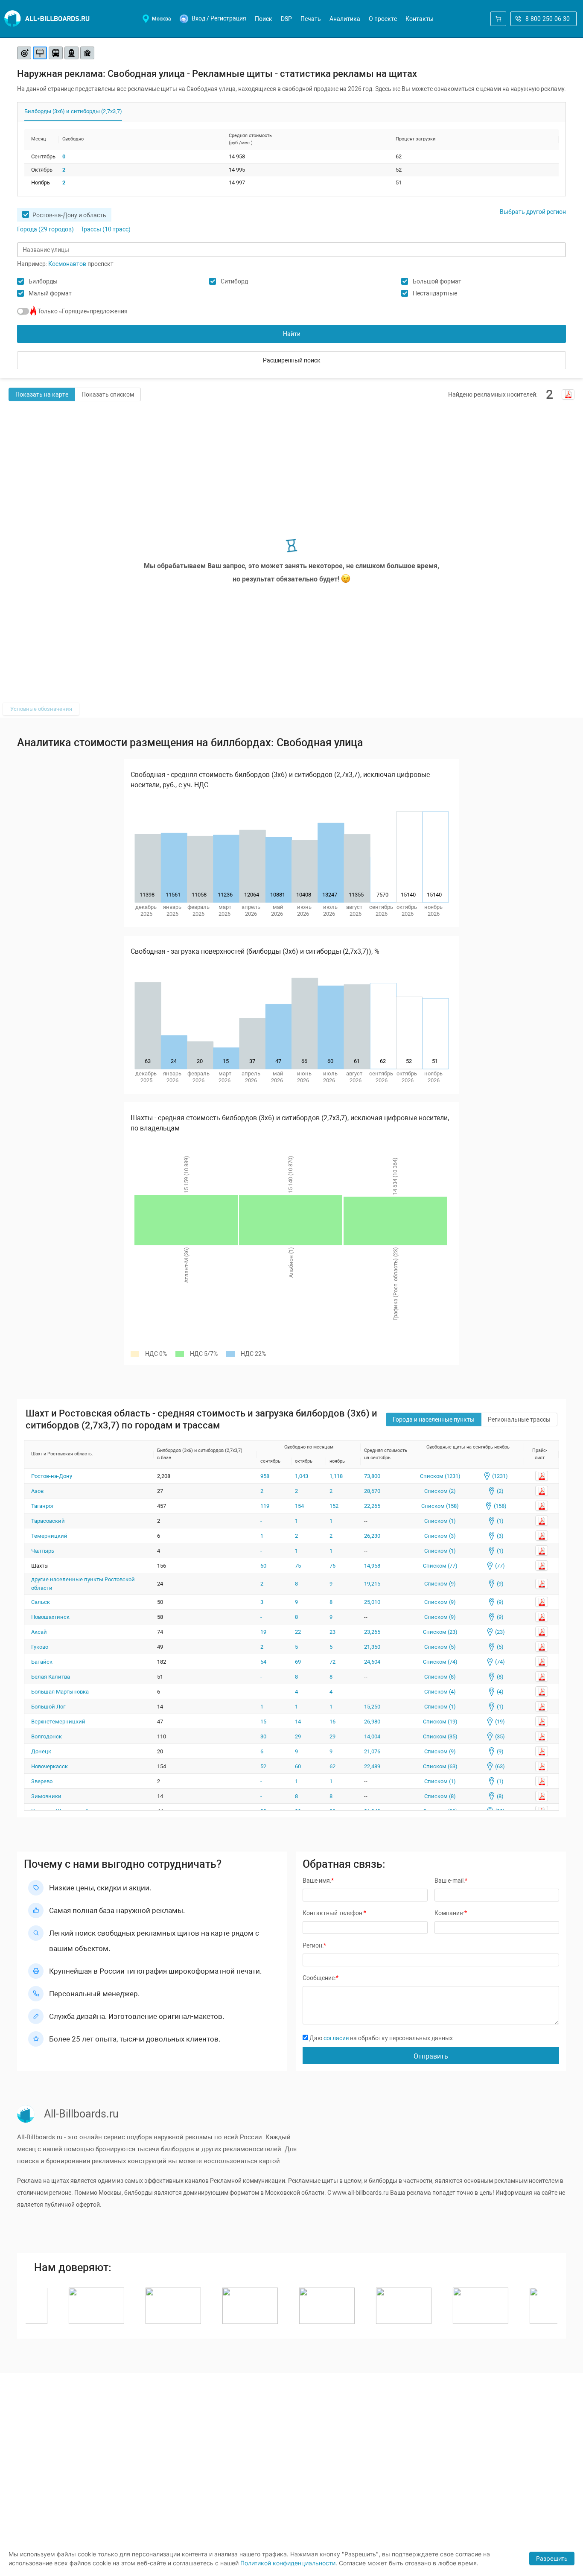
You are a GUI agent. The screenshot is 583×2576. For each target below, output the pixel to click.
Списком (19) (440, 1722)
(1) (499, 1521)
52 (263, 1766)
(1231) (499, 1476)
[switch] (23, 311)
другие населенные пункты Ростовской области (83, 1584)
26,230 (372, 1536)
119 (265, 1506)
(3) (499, 1536)
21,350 (372, 1647)
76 (332, 1566)
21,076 (372, 1751)
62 (332, 1766)
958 (265, 1476)
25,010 (372, 1602)
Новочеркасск (50, 1766)
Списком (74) (440, 1662)
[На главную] (47, 19)
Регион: (314, 1945)
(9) (499, 1584)
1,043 (302, 1476)
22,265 (372, 1506)
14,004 (372, 1736)
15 (263, 1722)
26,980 (372, 1722)
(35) (499, 1736)
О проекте (383, 19)
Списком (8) (440, 1677)
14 (298, 1722)
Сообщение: (321, 1978)
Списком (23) (440, 1632)
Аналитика (345, 19)
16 (332, 1722)
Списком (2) (440, 1491)
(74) (499, 1662)
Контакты (420, 19)
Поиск (264, 19)
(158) (499, 1506)
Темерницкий (49, 1536)
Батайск (42, 1662)
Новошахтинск (50, 1617)
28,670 (372, 1491)
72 (332, 1662)
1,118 (336, 1476)
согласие (336, 2038)
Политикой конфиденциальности (288, 2563)
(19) (499, 1722)
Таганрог (42, 1506)
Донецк (41, 1751)
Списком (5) (440, 1647)
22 (298, 1632)
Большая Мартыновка (60, 1692)
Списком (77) (440, 1566)
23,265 (372, 1632)
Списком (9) (440, 1584)
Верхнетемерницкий (58, 1722)
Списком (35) (440, 1736)
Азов (37, 1491)
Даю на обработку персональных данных (380, 2038)
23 (332, 1632)
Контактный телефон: (334, 1913)
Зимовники (46, 1796)
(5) (499, 1647)
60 (263, 1566)
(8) (499, 1677)
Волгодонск (47, 1736)
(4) (499, 1692)
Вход (198, 18)
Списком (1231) (440, 1476)
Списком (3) (440, 1536)
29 (298, 1736)
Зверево (42, 1781)
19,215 (372, 1584)
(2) (499, 1491)
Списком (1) (440, 1521)
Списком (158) (440, 1506)
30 (263, 1736)
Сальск (41, 1602)
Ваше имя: (318, 1881)
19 (263, 1632)
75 (298, 1566)
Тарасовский (48, 1521)
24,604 (372, 1662)
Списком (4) (440, 1692)
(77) (499, 1566)
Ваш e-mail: (451, 1881)
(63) (499, 1766)
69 (298, 1662)
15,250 (372, 1707)
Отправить (431, 2056)
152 (334, 1506)
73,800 (372, 1476)
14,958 (372, 1566)
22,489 (372, 1766)
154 (299, 1506)
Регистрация (228, 18)
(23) (499, 1632)
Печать (311, 19)
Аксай (39, 1632)
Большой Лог (48, 1707)
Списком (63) (440, 1766)
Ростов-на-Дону (52, 1476)
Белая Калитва (51, 1677)
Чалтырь (43, 1551)
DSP (286, 19)
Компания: (451, 1913)
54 (263, 1662)
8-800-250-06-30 (548, 19)
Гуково (40, 1647)
